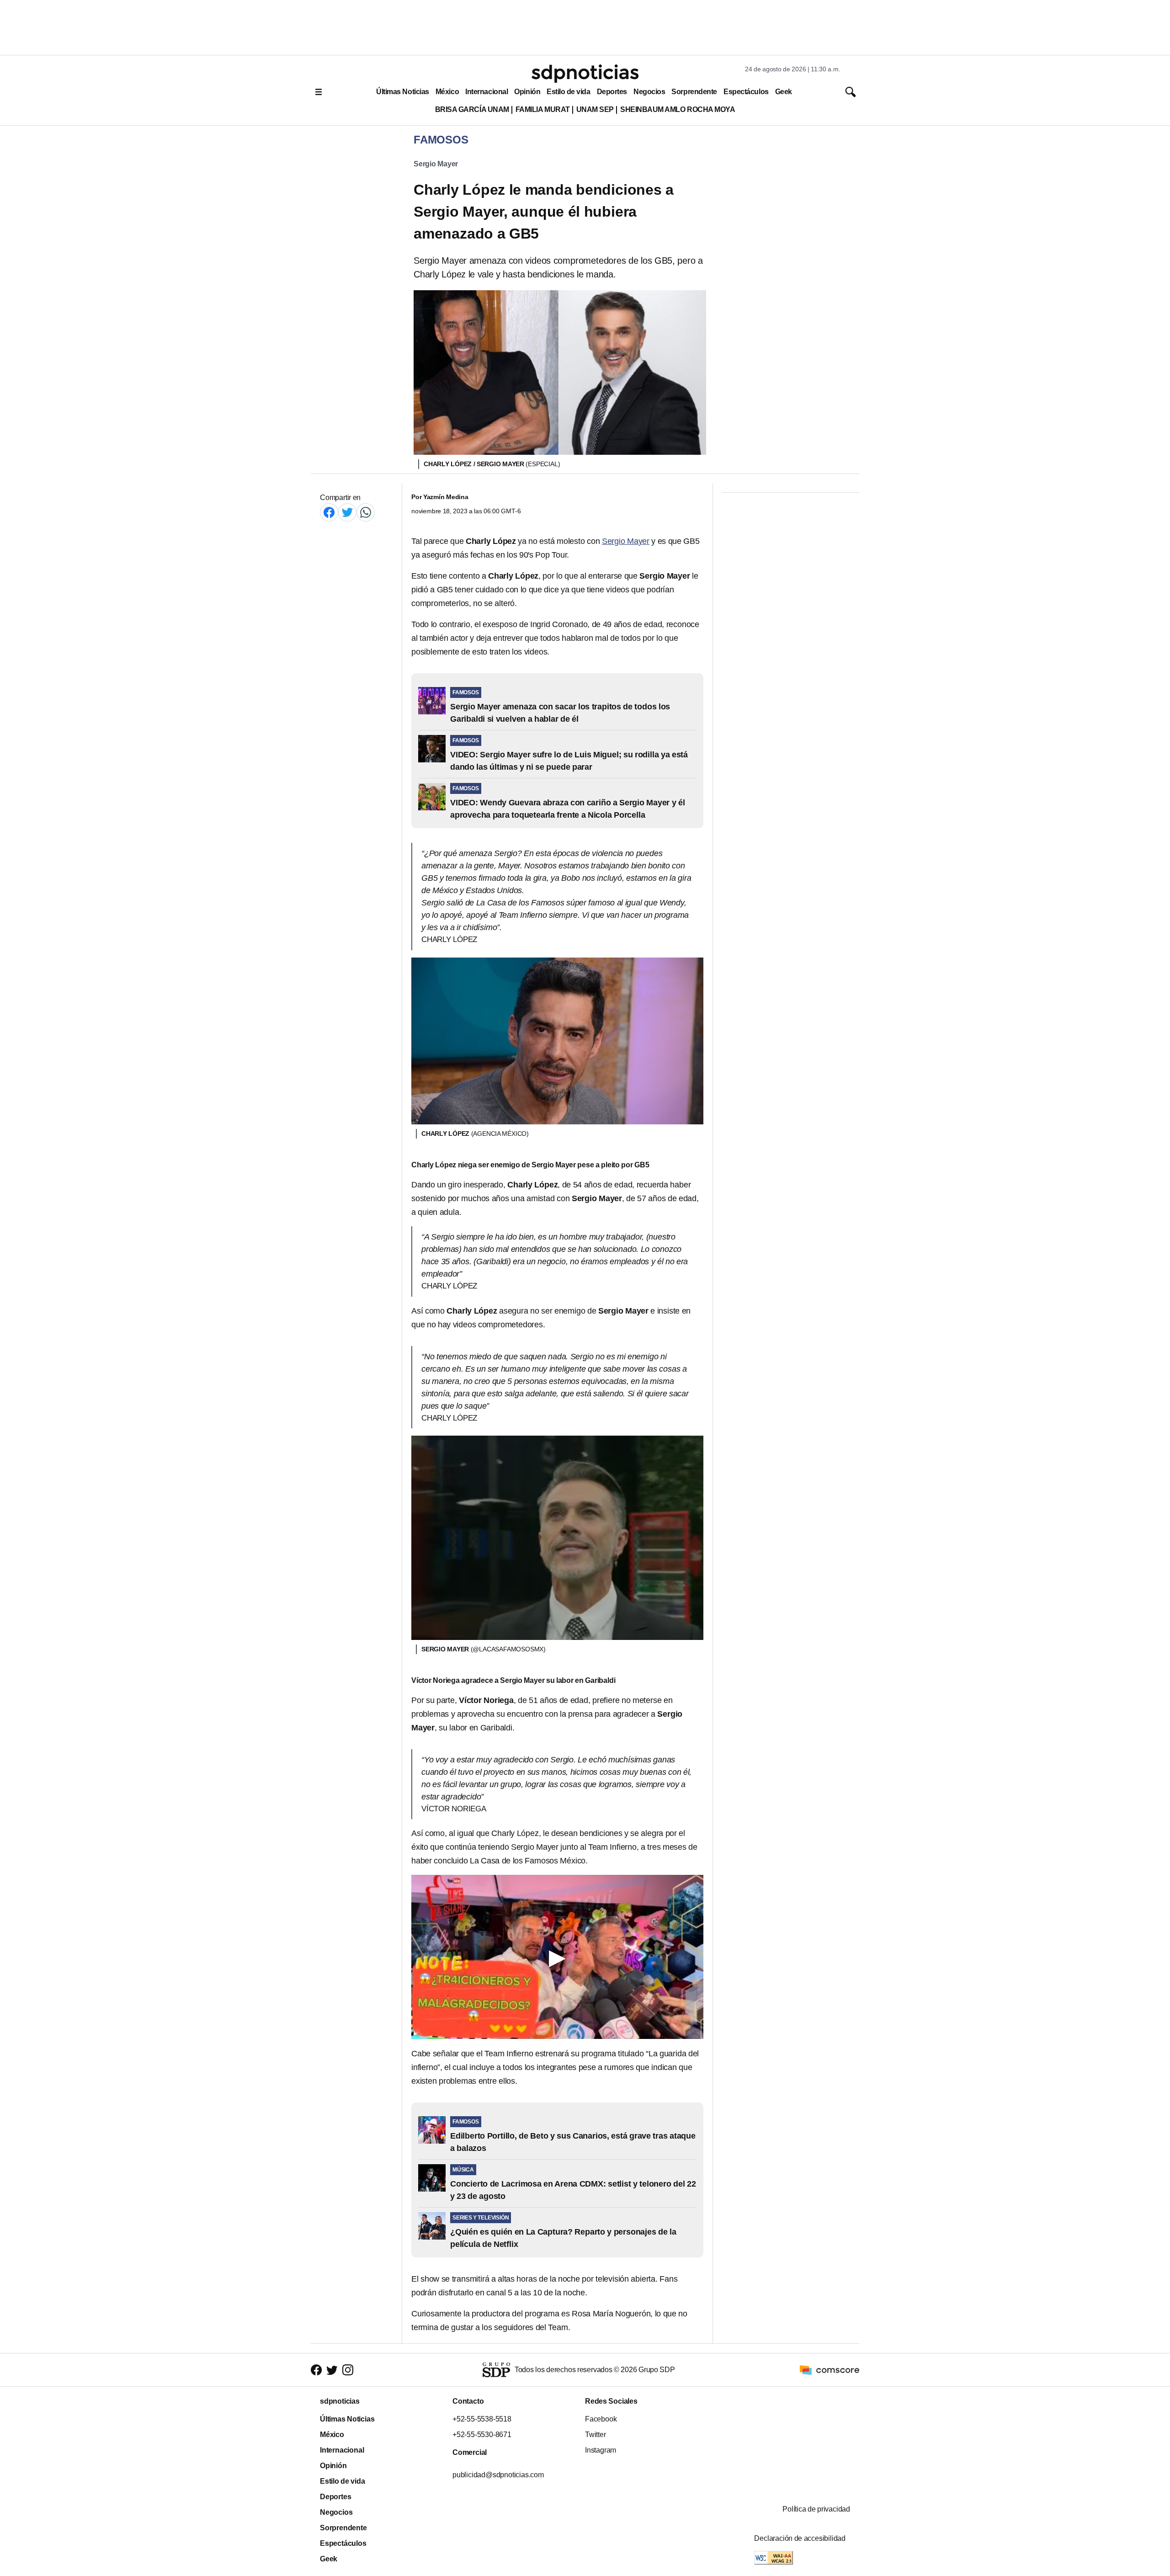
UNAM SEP (595, 109)
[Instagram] (348, 2370)
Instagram (601, 2450)
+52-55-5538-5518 (482, 2419)
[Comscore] (830, 2369)
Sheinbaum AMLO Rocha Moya (678, 109)
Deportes (612, 92)
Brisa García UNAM (472, 109)
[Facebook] (329, 512)
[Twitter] (347, 512)
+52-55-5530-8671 (482, 2435)
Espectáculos (746, 92)
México (447, 92)
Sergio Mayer (436, 164)
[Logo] (585, 74)
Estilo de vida (568, 92)
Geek (784, 92)
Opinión (527, 92)
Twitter (596, 2435)
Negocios (649, 92)
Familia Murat (543, 109)
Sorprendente (694, 92)
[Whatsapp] (366, 512)
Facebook (601, 2419)
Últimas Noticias (403, 92)
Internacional (487, 92)
